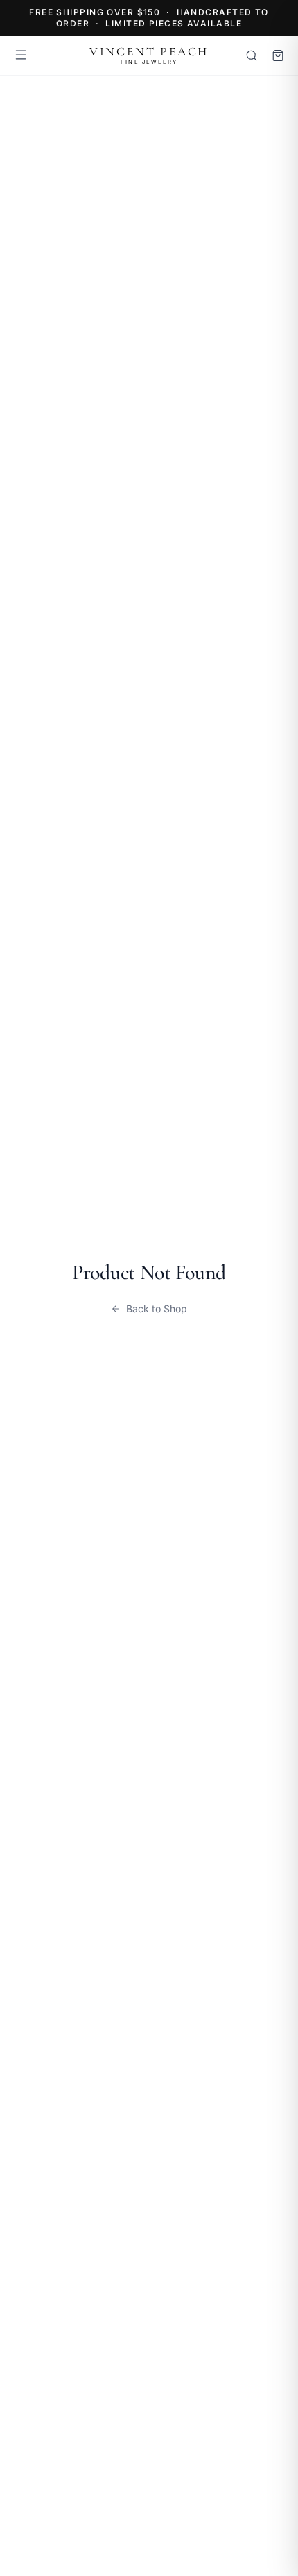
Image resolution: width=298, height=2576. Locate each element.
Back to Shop (157, 1308)
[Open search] (252, 55)
